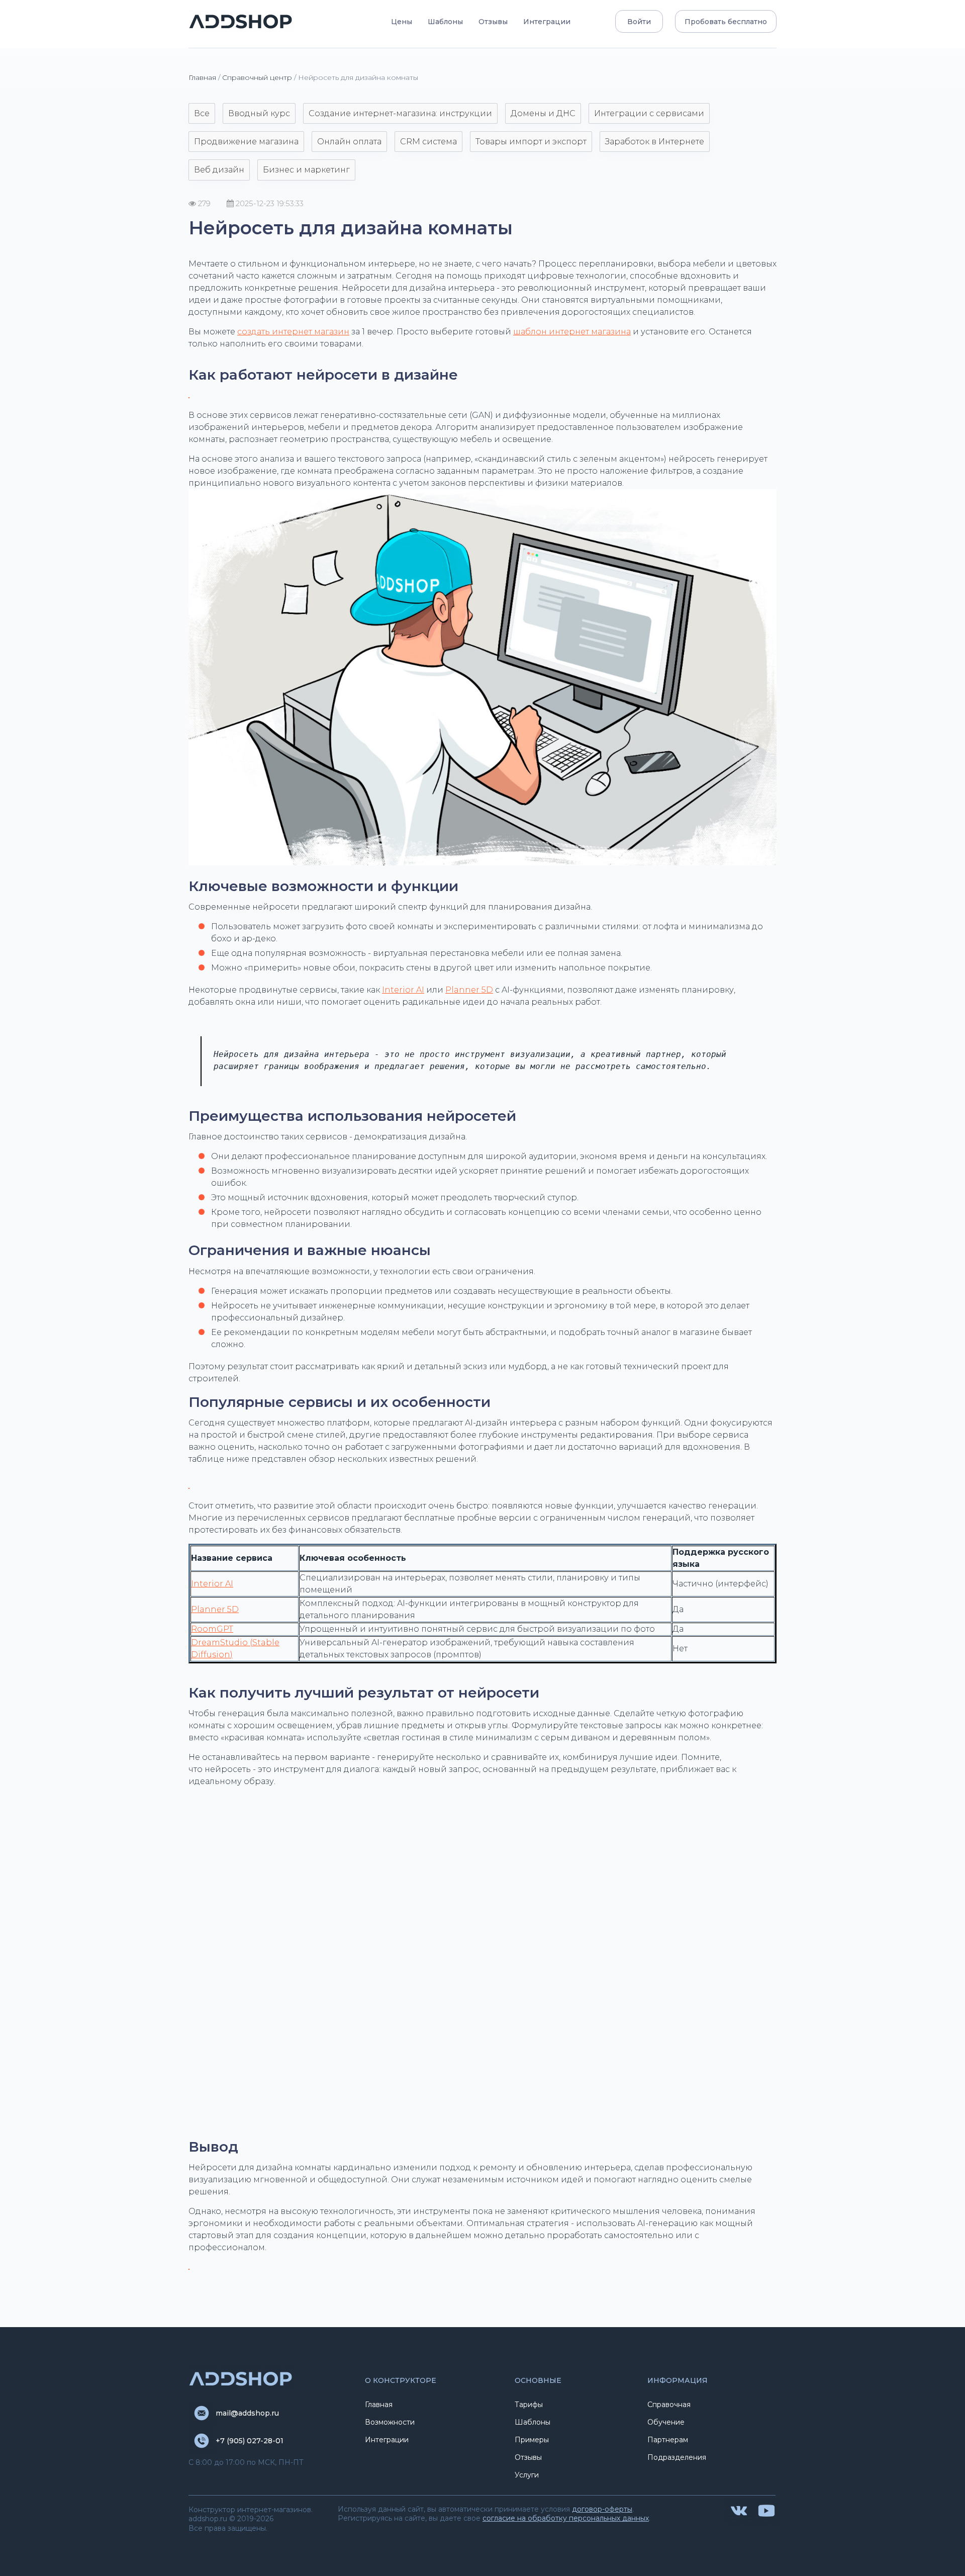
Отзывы (493, 22)
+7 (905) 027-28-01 (250, 2441)
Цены (402, 22)
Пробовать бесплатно (726, 22)
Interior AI (403, 990)
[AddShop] (241, 21)
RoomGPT (212, 1629)
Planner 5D (469, 990)
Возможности (390, 2422)
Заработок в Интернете (655, 142)
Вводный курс (259, 113)
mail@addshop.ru (247, 2413)
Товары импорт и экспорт (531, 142)
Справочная (669, 2405)
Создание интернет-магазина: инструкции (400, 113)
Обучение (666, 2422)
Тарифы (529, 2405)
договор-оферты (602, 2509)
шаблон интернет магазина (572, 332)
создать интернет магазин (293, 332)
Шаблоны (445, 22)
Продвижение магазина (246, 142)
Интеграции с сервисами (649, 113)
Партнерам (668, 2440)
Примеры (532, 2440)
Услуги (527, 2475)
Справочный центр (257, 77)
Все (202, 113)
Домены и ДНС (543, 113)
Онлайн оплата (349, 142)
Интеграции (547, 22)
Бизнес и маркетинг (306, 170)
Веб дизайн (219, 170)
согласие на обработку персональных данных (566, 2518)
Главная (202, 77)
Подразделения (677, 2457)
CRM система (428, 142)
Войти (639, 22)
